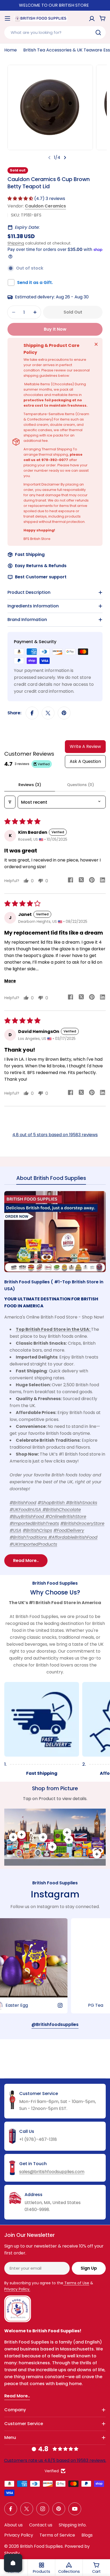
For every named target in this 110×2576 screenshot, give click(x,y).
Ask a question (85, 761)
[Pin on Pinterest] (64, 713)
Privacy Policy (19, 2535)
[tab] (51, 1180)
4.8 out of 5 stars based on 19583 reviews (55, 1135)
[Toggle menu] (7, 18)
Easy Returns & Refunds (41, 566)
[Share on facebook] (70, 881)
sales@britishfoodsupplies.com (52, 2172)
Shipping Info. (73, 2525)
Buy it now (55, 329)
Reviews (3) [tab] (30, 785)
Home (11, 50)
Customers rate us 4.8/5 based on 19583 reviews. (55, 2460)
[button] (21, 199)
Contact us (41, 2525)
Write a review (85, 746)
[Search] (98, 33)
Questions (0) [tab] (80, 785)
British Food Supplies (41, 2546)
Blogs (87, 2535)
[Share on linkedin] (103, 881)
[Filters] (10, 802)
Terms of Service (57, 2535)
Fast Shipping (30, 554)
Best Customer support (41, 577)
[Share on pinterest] (92, 881)
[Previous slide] (49, 158)
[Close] (96, 344)
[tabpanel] (55, 1379)
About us (13, 2525)
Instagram (55, 1894)
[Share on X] (48, 713)
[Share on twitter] (81, 881)
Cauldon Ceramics (45, 206)
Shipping (16, 243)
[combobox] (55, 33)
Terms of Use (76, 2283)
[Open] (13, 2563)
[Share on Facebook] (32, 713)
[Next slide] (65, 158)
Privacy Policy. (17, 2289)
